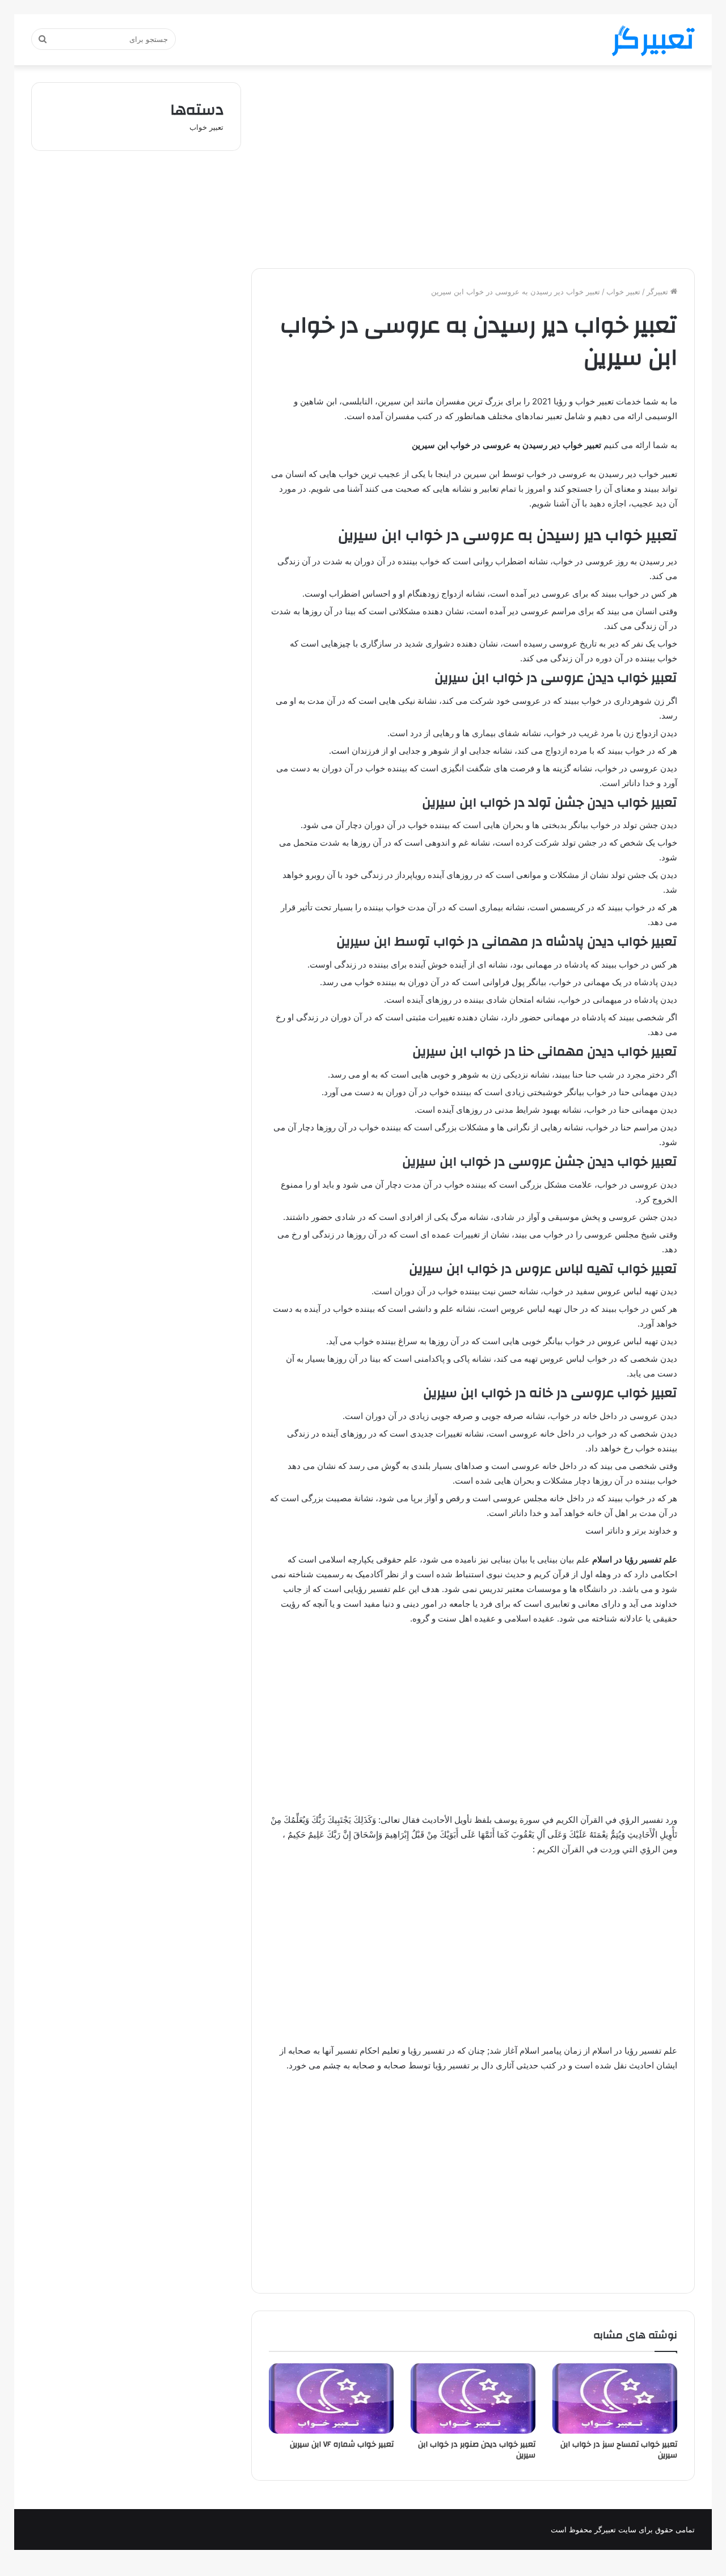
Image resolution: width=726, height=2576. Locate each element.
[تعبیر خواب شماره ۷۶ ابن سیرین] (331, 2398)
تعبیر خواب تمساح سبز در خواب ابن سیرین (619, 2450)
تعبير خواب (623, 292)
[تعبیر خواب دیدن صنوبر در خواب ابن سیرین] (473, 2398)
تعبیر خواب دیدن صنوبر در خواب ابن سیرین (477, 2450)
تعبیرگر (659, 292)
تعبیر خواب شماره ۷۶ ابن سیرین (342, 2444)
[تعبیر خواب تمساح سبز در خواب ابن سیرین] (615, 2398)
